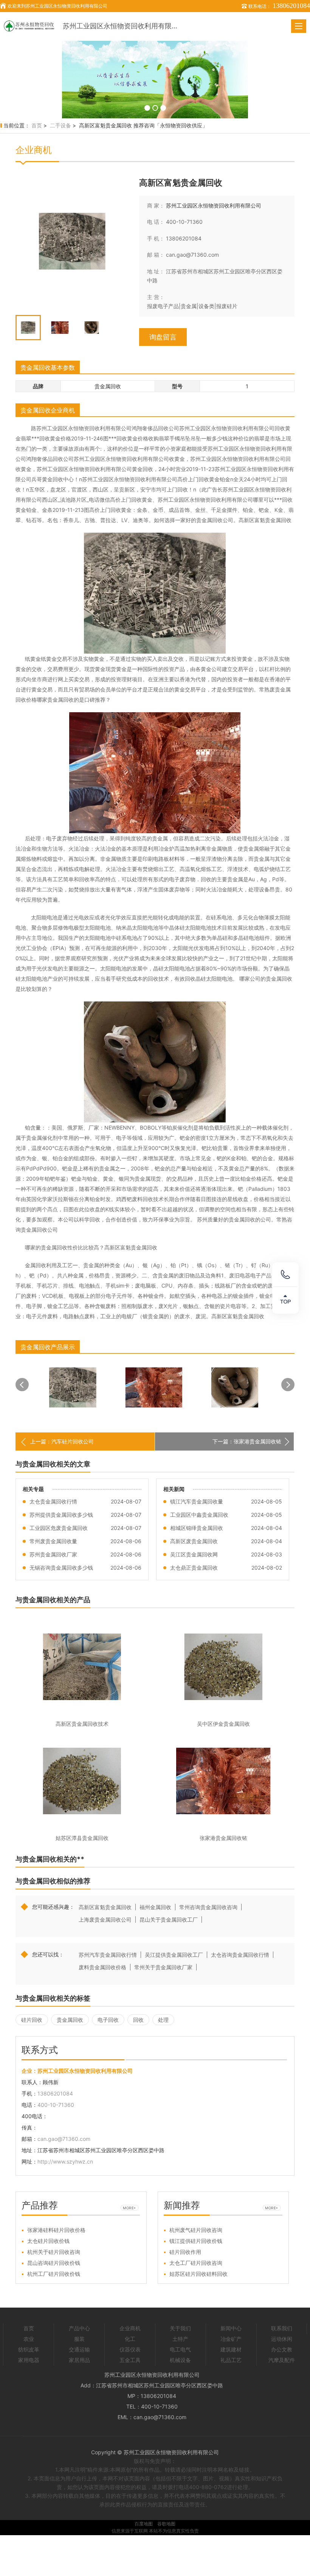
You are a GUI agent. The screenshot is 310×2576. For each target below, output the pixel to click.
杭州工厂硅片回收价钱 (54, 2274)
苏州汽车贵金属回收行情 (108, 1955)
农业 (29, 2339)
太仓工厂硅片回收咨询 (196, 2263)
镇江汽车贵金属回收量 (197, 1501)
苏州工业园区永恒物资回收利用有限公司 (121, 26)
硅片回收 (32, 2020)
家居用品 (79, 2360)
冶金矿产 (231, 2339)
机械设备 (180, 2360)
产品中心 (79, 2328)
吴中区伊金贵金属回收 (223, 1724)
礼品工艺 (231, 2360)
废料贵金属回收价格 (102, 1967)
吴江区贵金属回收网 (194, 1554)
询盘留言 (163, 337)
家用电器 (29, 2360)
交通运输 (79, 2349)
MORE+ (129, 2208)
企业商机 (130, 2328)
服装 (79, 2339)
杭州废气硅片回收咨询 (196, 2230)
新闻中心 (231, 2328)
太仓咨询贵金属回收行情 (240, 1955)
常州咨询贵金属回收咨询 (208, 1907)
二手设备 (60, 125)
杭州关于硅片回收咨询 (54, 2252)
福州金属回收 (155, 1907)
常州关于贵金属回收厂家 (163, 1967)
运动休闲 (282, 2339)
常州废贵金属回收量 (53, 1541)
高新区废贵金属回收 (194, 1541)
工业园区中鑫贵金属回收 (199, 1515)
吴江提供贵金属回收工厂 (174, 1955)
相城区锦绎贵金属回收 (197, 1528)
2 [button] (155, 108)
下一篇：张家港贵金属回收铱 (247, 1441)
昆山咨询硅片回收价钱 (54, 2263)
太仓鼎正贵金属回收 (194, 1568)
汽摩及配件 (282, 2360)
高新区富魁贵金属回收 (105, 1907)
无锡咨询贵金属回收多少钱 (61, 1568)
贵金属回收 (70, 2020)
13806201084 (184, 238)
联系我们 (282, 2328)
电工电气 (180, 2349)
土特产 (180, 2339)
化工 (130, 2339)
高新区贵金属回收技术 (82, 1724)
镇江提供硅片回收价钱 (196, 2241)
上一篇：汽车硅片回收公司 (62, 1441)
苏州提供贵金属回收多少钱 (61, 1515)
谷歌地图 (166, 2524)
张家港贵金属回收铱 (223, 1838)
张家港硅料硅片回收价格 (56, 2230)
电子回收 (108, 2020)
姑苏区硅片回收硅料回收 (198, 2274)
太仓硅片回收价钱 (48, 2241)
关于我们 (180, 2328)
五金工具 (130, 2360)
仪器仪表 (130, 2349)
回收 (138, 2020)
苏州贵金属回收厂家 (53, 1554)
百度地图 (144, 2524)
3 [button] (163, 108)
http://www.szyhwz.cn (65, 2161)
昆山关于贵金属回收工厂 (169, 1920)
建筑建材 (231, 2349)
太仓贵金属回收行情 (53, 1501)
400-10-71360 (184, 222)
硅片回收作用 (185, 2252)
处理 (163, 2020)
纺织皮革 (29, 2349)
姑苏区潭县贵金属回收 (82, 1838)
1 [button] (147, 108)
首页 (37, 125)
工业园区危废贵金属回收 (59, 1528)
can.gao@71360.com (192, 255)
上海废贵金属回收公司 (105, 1920)
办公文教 (282, 2349)
